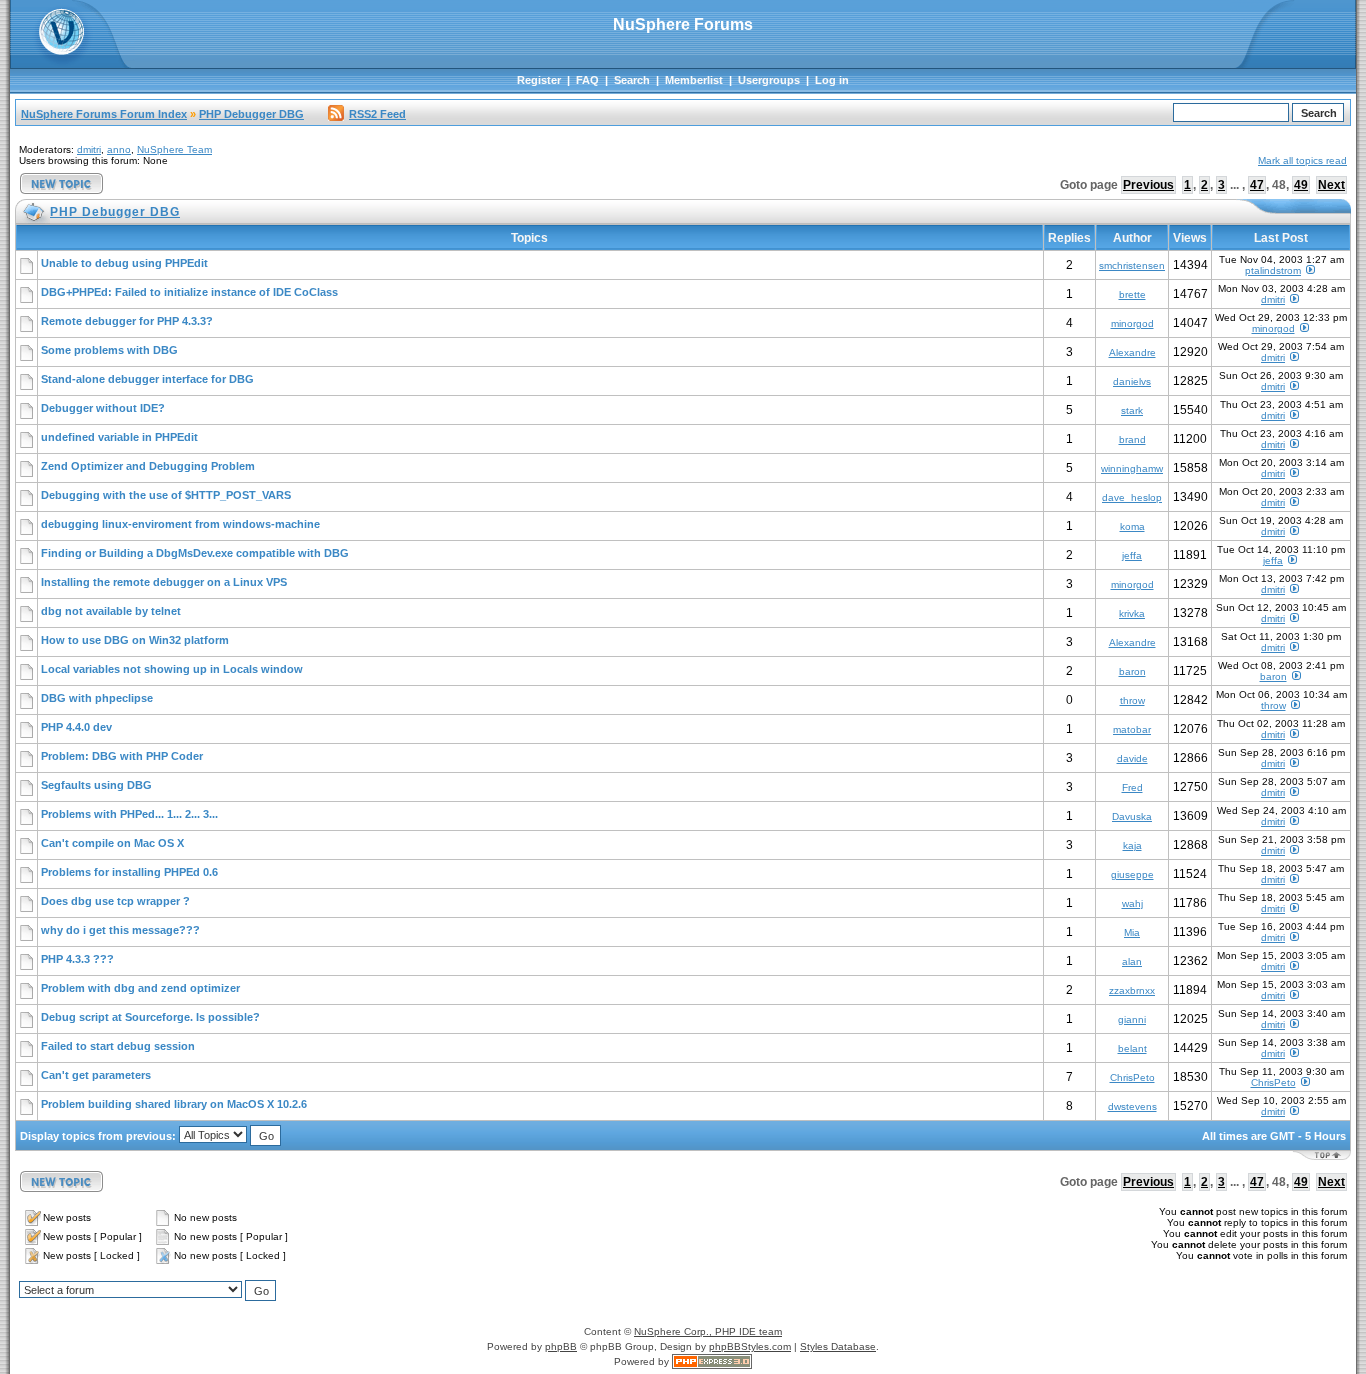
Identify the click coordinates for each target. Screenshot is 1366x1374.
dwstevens (1132, 1106)
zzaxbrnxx (1132, 990)
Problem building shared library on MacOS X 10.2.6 (174, 1104)
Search (632, 80)
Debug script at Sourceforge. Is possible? (150, 1017)
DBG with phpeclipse (97, 698)
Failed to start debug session (118, 1046)
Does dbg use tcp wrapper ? (115, 901)
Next (1331, 185)
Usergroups (769, 80)
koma (1132, 526)
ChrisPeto (1132, 1077)
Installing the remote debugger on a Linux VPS (164, 582)
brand (1132, 439)
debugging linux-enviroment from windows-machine (180, 524)
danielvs (1132, 381)
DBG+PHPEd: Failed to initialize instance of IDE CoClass (189, 292)
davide (1132, 758)
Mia (1132, 932)
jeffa (1132, 555)
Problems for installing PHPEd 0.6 (129, 872)
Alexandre (1132, 352)
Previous (1148, 185)
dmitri (89, 149)
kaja (1132, 845)
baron (1132, 671)
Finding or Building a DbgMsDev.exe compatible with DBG (195, 553)
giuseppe (1132, 874)
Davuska (1132, 816)
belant (1132, 1048)
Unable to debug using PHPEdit (124, 263)
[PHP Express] (712, 1361)
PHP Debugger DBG (251, 114)
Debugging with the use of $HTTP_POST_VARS (166, 495)
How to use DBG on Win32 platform (135, 640)
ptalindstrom (1273, 270)
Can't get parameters (96, 1075)
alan (1132, 961)
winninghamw (1132, 468)
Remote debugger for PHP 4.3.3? (127, 321)
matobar (1132, 729)
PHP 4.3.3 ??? (77, 959)
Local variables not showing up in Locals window (172, 669)
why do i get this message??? (120, 930)
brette (1132, 294)
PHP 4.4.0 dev (76, 727)
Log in (832, 80)
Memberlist (694, 80)
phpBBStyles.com (750, 1346)
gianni (1132, 1019)
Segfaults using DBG (96, 785)
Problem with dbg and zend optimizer (140, 988)
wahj (1132, 903)
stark (1132, 410)
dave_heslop (1132, 497)
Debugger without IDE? (103, 408)
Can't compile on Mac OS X (112, 843)
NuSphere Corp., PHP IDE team (708, 1331)
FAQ (587, 80)
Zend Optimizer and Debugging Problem (148, 466)
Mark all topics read (1302, 160)
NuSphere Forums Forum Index (104, 114)
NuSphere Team (174, 149)
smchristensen (1132, 265)
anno (119, 149)
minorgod (1132, 323)
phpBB (561, 1346)
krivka (1132, 613)
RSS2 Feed (377, 114)
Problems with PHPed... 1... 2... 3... (129, 814)
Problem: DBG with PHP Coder (122, 756)
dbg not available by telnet (111, 611)
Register (539, 80)
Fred (1132, 787)
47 (1257, 185)
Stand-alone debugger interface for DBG (147, 379)
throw (1132, 700)
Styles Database (838, 1346)
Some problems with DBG (109, 350)
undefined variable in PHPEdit (119, 437)
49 (1301, 185)
